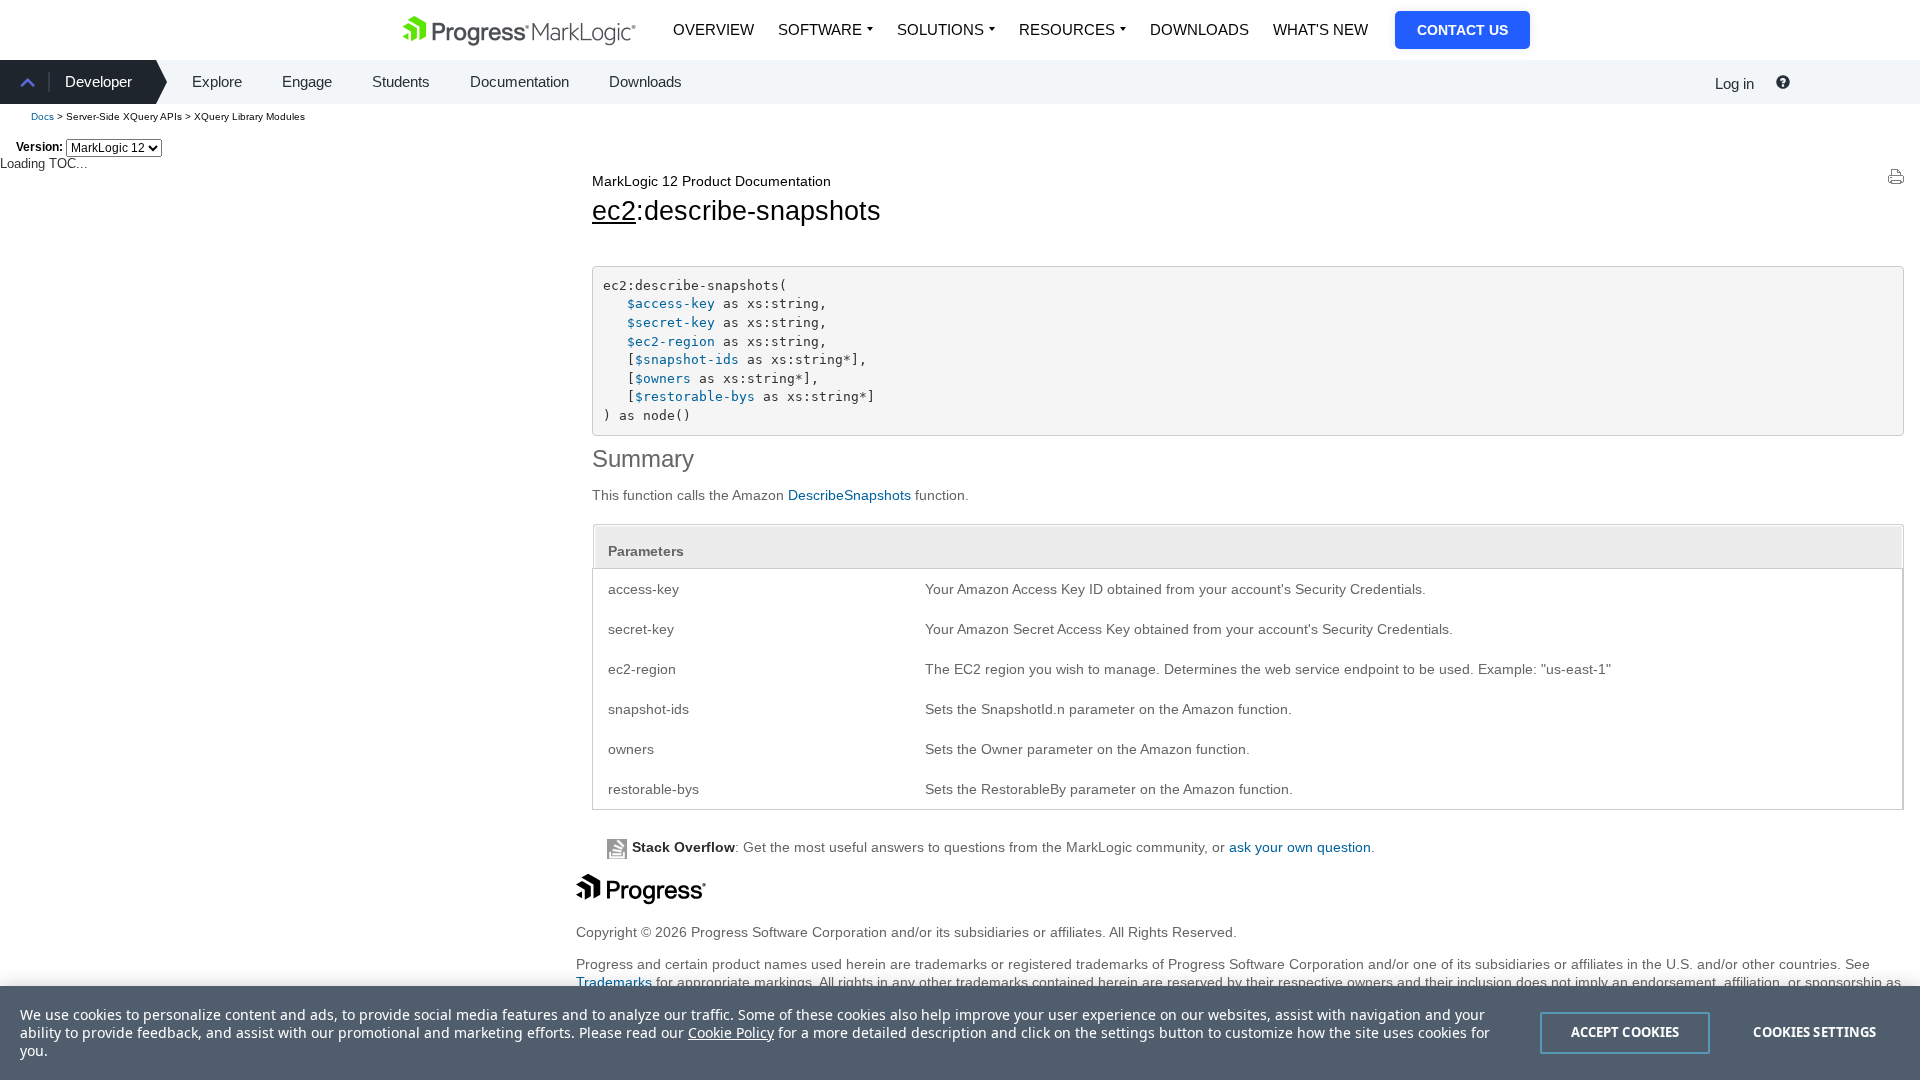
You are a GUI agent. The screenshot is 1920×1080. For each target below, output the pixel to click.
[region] (960, 1033)
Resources (1067, 29)
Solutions (940, 29)
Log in (1734, 83)
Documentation (519, 81)
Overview (713, 29)
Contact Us (1462, 30)
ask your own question (1300, 847)
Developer (98, 81)
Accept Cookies (1625, 1032)
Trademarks (614, 982)
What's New (1320, 29)
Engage (307, 81)
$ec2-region (671, 341)
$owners (663, 378)
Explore (217, 81)
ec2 (614, 211)
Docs (42, 116)
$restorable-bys (695, 396)
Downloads (1199, 29)
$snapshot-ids (687, 359)
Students (401, 81)
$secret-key (671, 322)
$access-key (671, 303)
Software (820, 29)
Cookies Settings (1814, 1032)
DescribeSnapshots (849, 495)
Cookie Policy (731, 1032)
